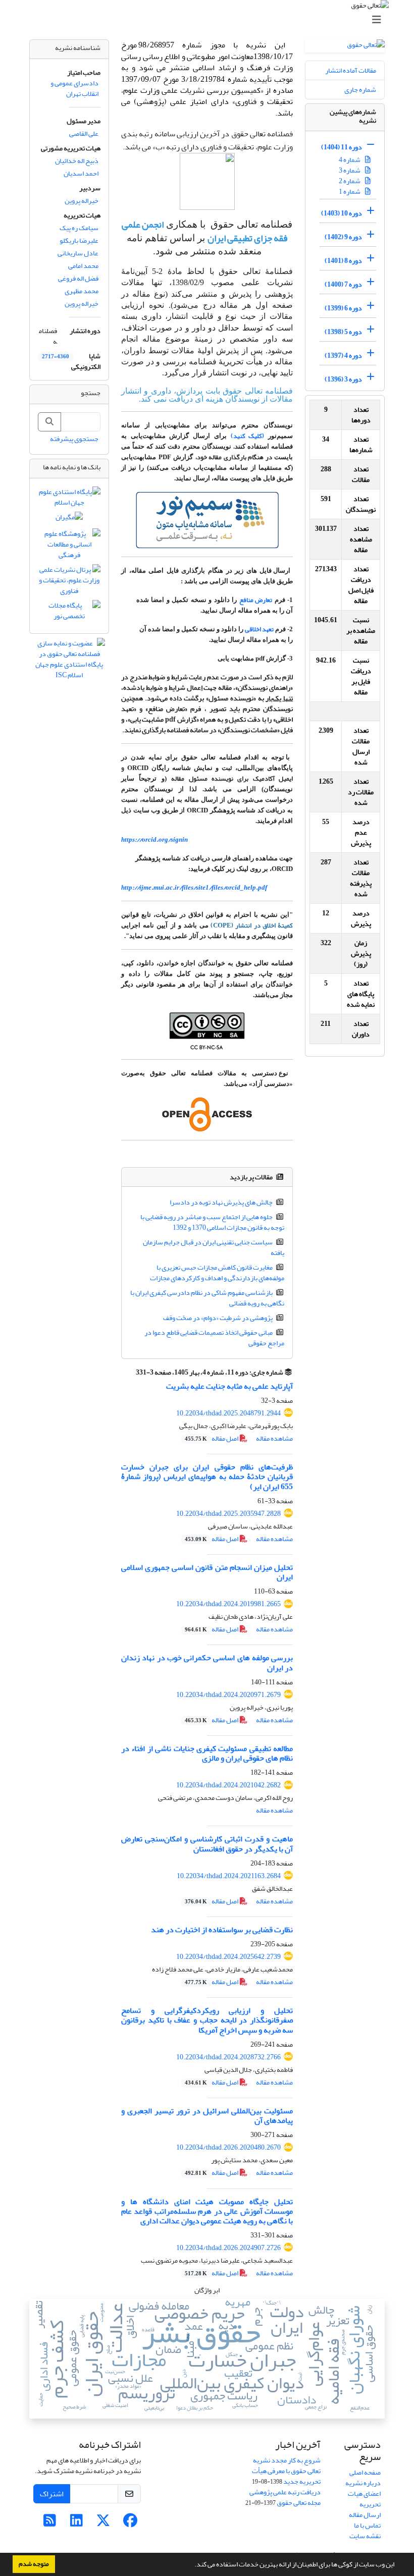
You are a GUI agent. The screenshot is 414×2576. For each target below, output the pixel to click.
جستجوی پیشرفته (74, 439)
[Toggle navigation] (210, 20)
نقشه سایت (365, 2536)
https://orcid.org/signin (154, 839)
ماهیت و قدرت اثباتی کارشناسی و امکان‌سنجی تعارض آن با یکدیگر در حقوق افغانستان (207, 1844)
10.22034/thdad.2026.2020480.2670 (228, 2147)
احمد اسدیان (81, 173)
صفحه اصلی (365, 2472)
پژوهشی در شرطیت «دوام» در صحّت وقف (218, 1318)
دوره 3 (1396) (343, 379)
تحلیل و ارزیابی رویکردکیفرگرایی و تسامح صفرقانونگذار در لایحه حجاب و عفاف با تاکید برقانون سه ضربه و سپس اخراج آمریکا (207, 2020)
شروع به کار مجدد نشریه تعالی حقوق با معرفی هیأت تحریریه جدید (286, 2471)
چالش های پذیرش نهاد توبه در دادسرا (221, 1202)
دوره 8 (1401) (343, 261)
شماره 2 (350, 181)
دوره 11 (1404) (342, 147)
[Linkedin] (76, 2523)
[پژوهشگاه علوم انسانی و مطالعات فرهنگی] (69, 547)
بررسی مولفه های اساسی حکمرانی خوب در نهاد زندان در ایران (207, 1662)
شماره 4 (350, 160)
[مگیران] (69, 519)
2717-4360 (56, 357)
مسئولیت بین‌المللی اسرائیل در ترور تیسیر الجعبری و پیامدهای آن (207, 2116)
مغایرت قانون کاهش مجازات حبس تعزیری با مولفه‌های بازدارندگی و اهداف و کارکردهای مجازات (217, 1273)
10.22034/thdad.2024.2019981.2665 (228, 1604)
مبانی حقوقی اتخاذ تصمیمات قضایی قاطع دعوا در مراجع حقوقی (215, 1338)
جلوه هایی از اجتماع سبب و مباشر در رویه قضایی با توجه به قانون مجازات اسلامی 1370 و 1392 (213, 1222)
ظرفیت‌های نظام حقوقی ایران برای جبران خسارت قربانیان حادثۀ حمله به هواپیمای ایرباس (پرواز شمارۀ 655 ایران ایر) (207, 1476)
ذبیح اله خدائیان (77, 161)
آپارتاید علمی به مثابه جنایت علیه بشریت (229, 1386)
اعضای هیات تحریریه (364, 2499)
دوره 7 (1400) (343, 284)
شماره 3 (350, 170)
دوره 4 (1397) (343, 355)
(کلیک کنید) (248, 436)
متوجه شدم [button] (34, 2564)
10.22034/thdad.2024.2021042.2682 (228, 1785)
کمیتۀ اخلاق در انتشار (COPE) (252, 925)
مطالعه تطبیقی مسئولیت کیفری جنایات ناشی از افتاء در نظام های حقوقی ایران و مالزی (207, 1753)
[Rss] (50, 2523)
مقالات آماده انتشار (351, 70)
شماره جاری (360, 90)
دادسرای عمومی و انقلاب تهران (74, 88)
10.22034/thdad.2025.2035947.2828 (228, 1514)
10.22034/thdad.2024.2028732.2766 (228, 2057)
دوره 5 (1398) (343, 332)
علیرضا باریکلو (79, 240)
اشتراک (52, 2494)
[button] (192, 2565)
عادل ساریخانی (78, 253)
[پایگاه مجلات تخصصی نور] (69, 613)
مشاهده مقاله (274, 1438)
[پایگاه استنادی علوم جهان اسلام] (69, 499)
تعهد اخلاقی (259, 629)
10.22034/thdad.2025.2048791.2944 (228, 1413)
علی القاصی (84, 133)
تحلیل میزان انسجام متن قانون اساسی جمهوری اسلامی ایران (207, 1572)
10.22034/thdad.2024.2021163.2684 (229, 1876)
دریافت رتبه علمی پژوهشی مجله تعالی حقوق (285, 2497)
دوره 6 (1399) (343, 308)
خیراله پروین (82, 201)
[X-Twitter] (103, 2523)
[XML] (130, 1372)
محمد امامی (83, 266)
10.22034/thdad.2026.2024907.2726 (228, 2248)
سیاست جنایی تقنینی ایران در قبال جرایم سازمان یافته (214, 1247)
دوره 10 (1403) (342, 213)
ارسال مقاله (365, 2515)
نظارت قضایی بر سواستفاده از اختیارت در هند (222, 1930)
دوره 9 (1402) (343, 237)
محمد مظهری (82, 291)
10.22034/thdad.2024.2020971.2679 (228, 1695)
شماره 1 (350, 191)
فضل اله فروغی (78, 278)
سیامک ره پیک (79, 228)
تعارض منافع (256, 600)
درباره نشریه (363, 2483)
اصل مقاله (212, 1438)
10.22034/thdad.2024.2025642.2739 (228, 1957)
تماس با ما (367, 2525)
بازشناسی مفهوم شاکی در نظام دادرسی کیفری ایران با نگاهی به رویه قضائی (208, 1298)
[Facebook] (130, 2523)
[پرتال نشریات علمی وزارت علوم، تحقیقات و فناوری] (69, 583)
